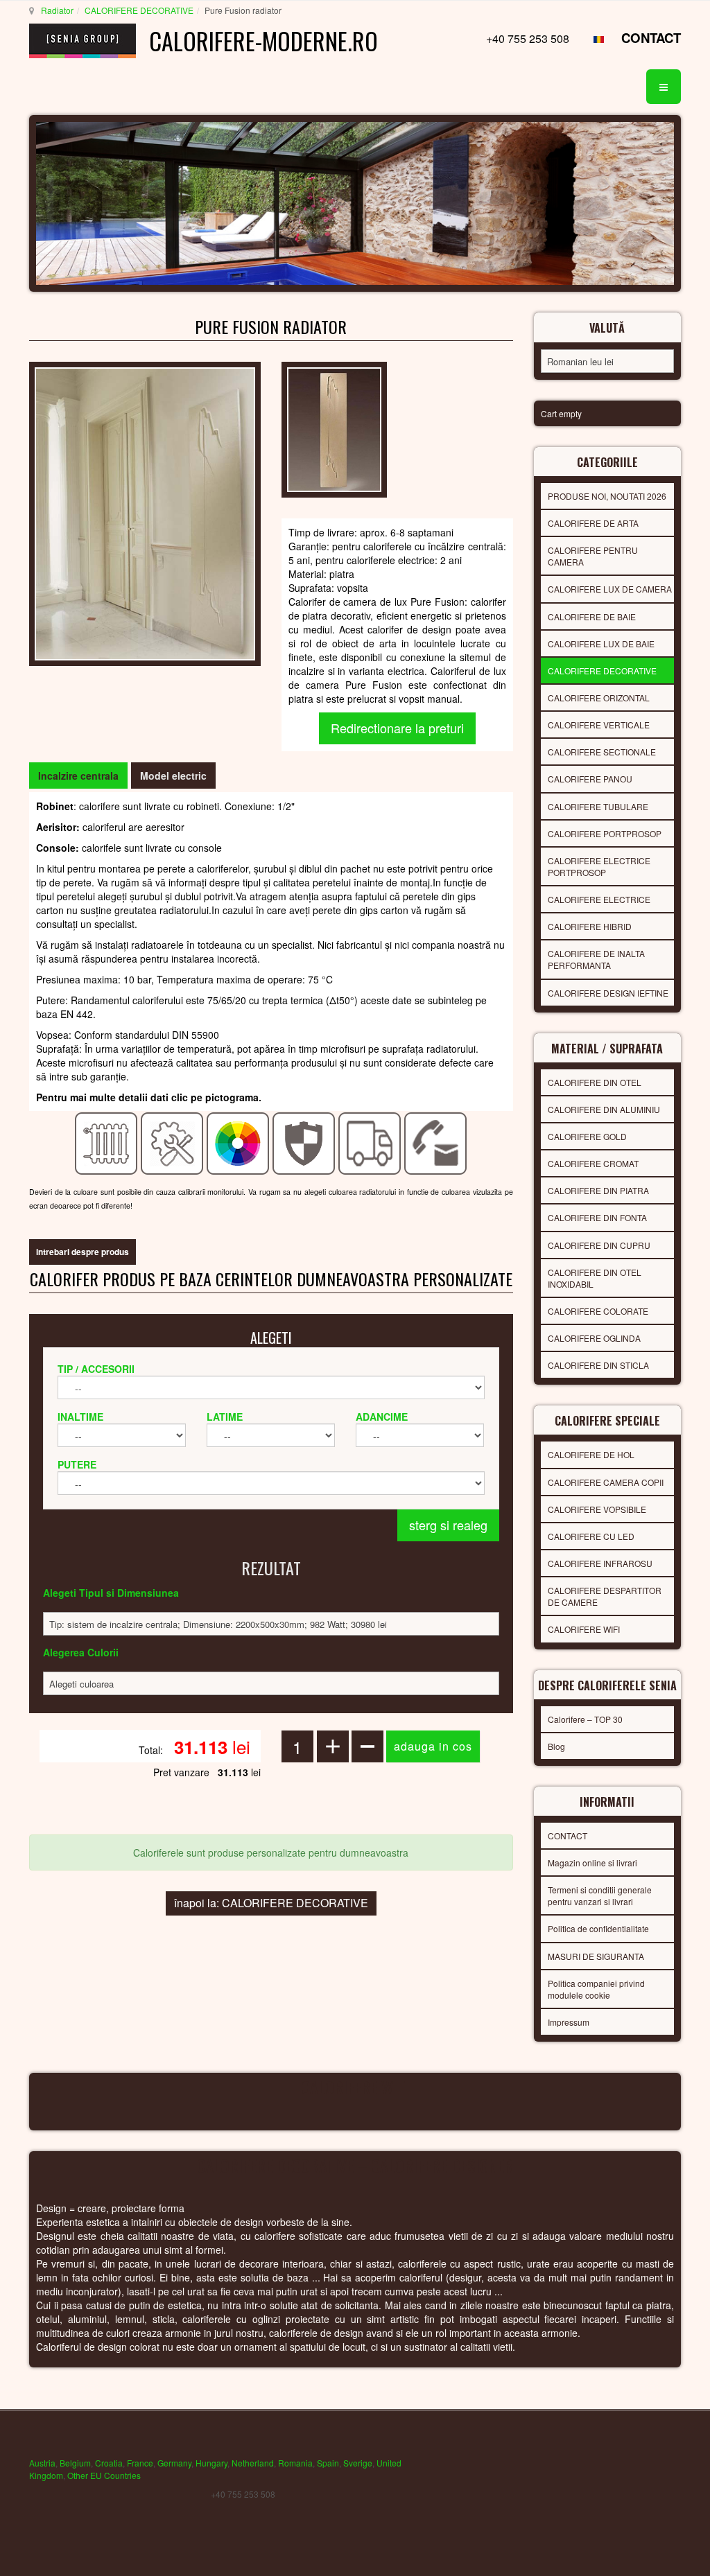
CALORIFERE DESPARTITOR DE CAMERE (605, 1596)
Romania (295, 2463)
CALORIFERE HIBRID (590, 926)
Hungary (211, 2463)
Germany (174, 2463)
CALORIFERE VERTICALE (599, 725)
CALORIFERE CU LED (591, 1536)
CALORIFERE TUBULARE (598, 806)
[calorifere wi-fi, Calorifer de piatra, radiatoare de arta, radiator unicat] (145, 512)
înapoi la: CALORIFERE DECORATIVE (271, 1903)
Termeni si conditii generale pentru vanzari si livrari (600, 1895)
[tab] (78, 776)
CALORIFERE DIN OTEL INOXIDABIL (595, 1278)
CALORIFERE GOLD (587, 1136)
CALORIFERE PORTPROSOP (605, 833)
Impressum (569, 2022)
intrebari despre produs (83, 1252)
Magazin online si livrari (592, 1863)
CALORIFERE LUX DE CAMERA (610, 589)
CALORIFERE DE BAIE (592, 616)
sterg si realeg (448, 1525)
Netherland (253, 2463)
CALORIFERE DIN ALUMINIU (604, 1109)
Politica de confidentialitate (598, 1928)
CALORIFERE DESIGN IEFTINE (608, 993)
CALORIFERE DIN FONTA (597, 1217)
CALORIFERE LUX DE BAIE (601, 643)
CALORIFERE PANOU (590, 779)
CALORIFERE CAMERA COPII (606, 1482)
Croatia (109, 2463)
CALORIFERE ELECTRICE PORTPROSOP (599, 866)
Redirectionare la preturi (397, 728)
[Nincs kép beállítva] (334, 428)
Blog (556, 1746)
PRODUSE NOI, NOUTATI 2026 (607, 496)
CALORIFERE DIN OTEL (595, 1082)
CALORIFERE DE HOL (591, 1454)
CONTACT (651, 38)
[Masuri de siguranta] (304, 1142)
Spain (328, 2463)
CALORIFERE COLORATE (598, 1311)
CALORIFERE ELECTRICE (599, 899)
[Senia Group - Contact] (436, 1142)
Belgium (75, 2463)
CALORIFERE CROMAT (593, 1163)
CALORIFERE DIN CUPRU (599, 1245)
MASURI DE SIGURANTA (596, 1956)
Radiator (57, 10)
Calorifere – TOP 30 (585, 1719)
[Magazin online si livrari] (370, 1142)
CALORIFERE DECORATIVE (139, 10)
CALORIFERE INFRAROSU (600, 1563)
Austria (42, 2463)
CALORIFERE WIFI (584, 1629)
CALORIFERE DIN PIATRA (598, 1190)
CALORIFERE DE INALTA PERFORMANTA (596, 959)
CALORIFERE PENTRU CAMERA (593, 556)
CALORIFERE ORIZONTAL (599, 698)
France (140, 2463)
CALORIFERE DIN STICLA (598, 1365)
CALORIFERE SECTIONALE (602, 752)
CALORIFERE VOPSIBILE (597, 1509)
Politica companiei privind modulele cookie (596, 1989)
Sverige (358, 2463)
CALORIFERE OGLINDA (594, 1338)
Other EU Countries (104, 2475)
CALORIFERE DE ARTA (593, 523)
